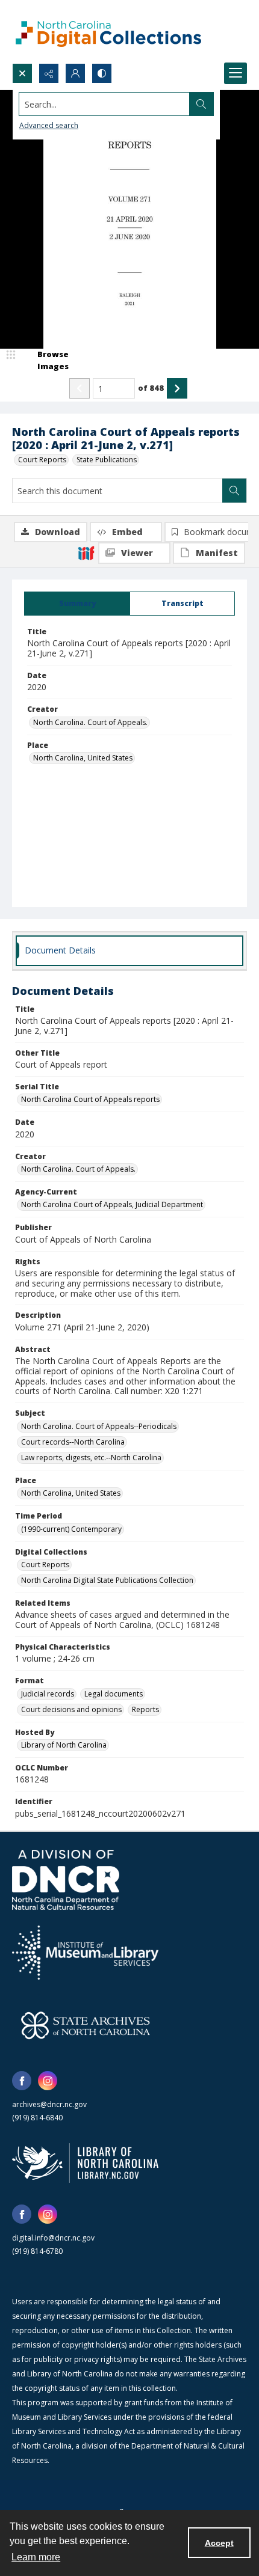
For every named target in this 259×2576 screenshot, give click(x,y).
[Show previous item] (80, 388)
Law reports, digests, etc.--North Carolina (91, 1458)
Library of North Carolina (64, 1745)
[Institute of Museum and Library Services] (85, 1953)
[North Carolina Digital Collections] (108, 32)
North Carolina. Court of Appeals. (90, 722)
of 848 (151, 388)
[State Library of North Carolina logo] (85, 2163)
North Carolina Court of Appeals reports (90, 1099)
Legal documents (114, 1694)
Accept (219, 2543)
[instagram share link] (48, 2081)
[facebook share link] (22, 2081)
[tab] (77, 604)
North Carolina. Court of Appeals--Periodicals (99, 1426)
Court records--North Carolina (73, 1442)
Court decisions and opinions (71, 1709)
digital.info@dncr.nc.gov (53, 2238)
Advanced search (49, 125)
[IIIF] (86, 552)
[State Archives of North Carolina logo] (86, 2025)
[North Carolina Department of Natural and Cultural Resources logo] (66, 1880)
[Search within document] (234, 491)
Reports (145, 1709)
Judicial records (48, 1694)
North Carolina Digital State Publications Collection (107, 1580)
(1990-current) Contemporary (71, 1529)
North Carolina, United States (83, 758)
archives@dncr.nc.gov (49, 2104)
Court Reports (42, 460)
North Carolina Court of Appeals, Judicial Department (112, 1204)
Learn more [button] (36, 2557)
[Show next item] (177, 388)
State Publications (107, 460)
